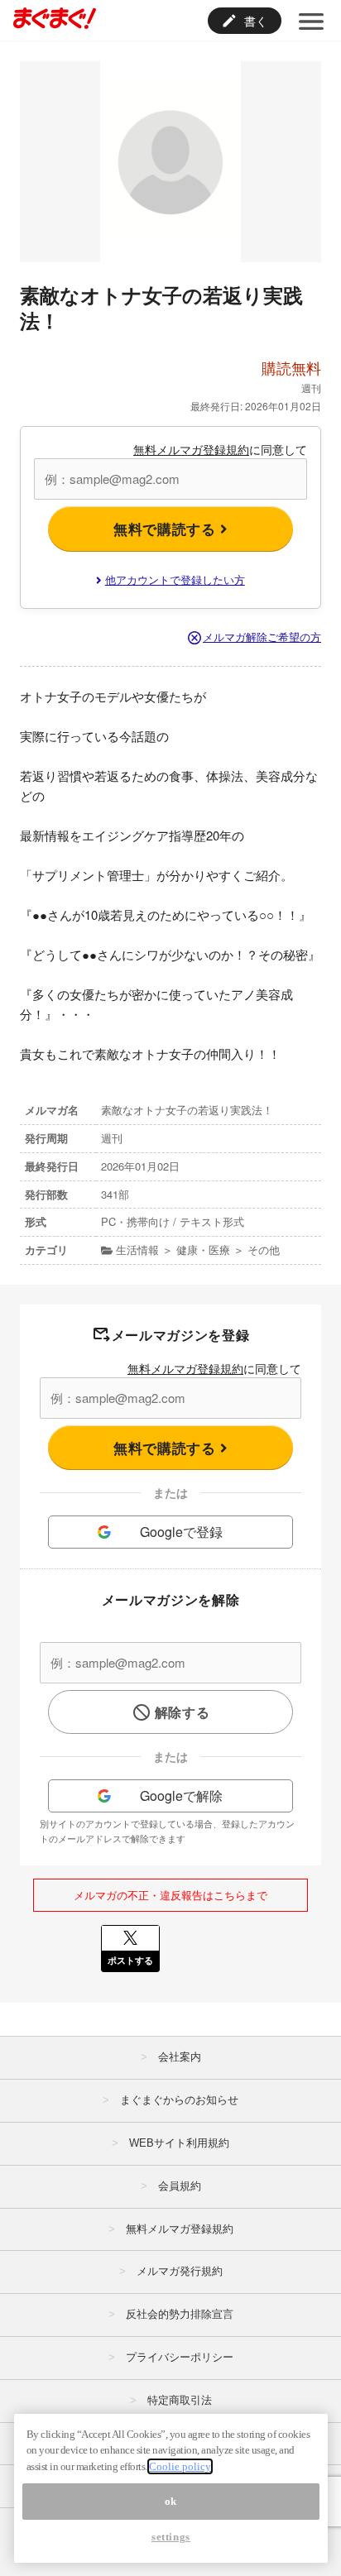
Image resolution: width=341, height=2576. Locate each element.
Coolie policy (180, 2466)
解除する (183, 1712)
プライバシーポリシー (180, 2357)
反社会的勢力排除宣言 (180, 2314)
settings (171, 2537)
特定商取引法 (180, 2400)
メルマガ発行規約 (180, 2271)
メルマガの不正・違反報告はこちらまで (170, 1895)
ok (171, 2501)
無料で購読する (167, 529)
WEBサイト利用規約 (179, 2143)
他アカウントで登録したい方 (175, 579)
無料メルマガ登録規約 (191, 449)
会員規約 (180, 2186)
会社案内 (180, 2057)
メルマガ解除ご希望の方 (262, 637)
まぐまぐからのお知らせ (179, 2100)
